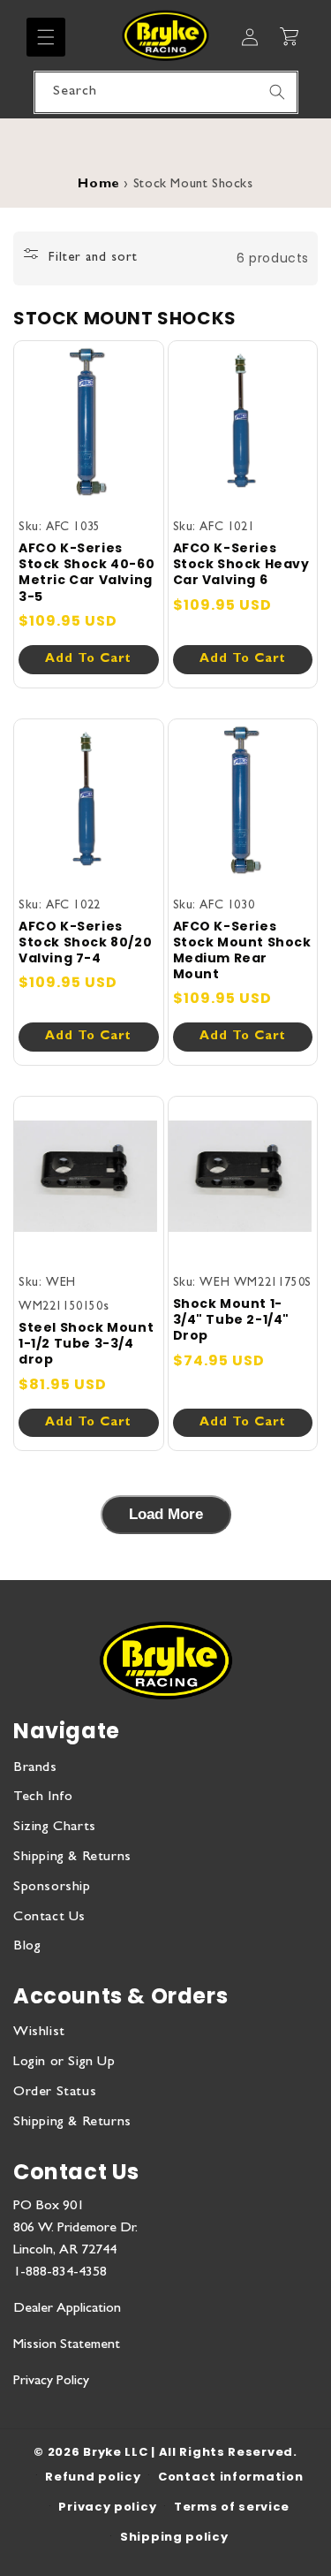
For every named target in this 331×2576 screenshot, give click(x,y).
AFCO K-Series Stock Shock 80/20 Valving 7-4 (85, 942)
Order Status (55, 2093)
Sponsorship (52, 1888)
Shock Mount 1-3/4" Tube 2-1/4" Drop (232, 1320)
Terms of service (232, 2507)
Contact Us (49, 1918)
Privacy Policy (51, 2382)
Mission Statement (67, 2345)
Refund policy (93, 2477)
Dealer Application (67, 2309)
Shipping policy (174, 2537)
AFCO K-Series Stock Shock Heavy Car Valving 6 (241, 564)
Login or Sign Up (64, 2063)
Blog (27, 1947)
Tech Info (43, 1797)
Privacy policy (107, 2507)
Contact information (230, 2477)
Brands (35, 1768)
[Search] (277, 92)
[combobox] (166, 92)
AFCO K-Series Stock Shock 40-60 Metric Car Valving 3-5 (87, 572)
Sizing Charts (55, 1828)
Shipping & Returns (72, 1858)
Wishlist (39, 2033)
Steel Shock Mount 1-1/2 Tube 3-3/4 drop (86, 1344)
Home (98, 185)
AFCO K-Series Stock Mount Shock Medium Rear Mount (242, 950)
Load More (166, 1514)
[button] (46, 37)
